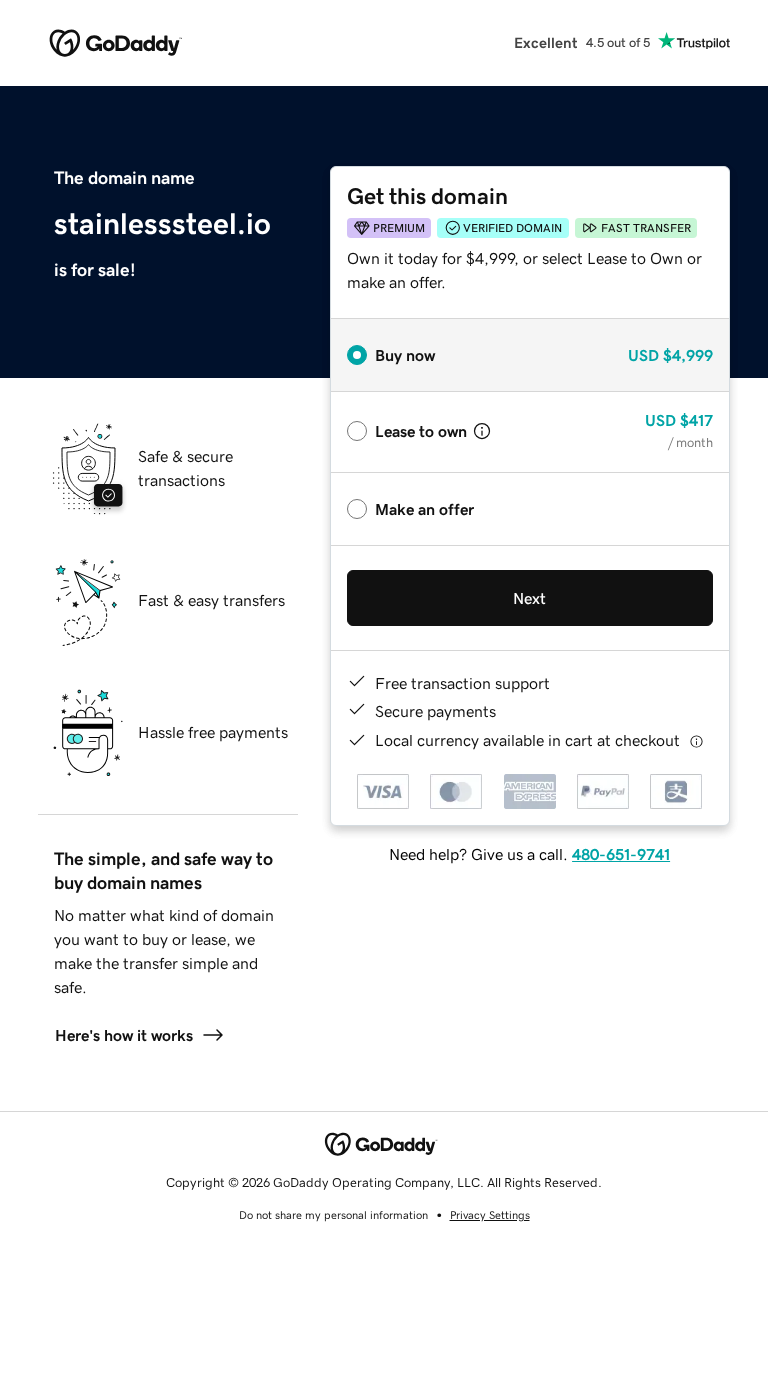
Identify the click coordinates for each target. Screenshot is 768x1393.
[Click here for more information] (696, 740)
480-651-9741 (621, 854)
